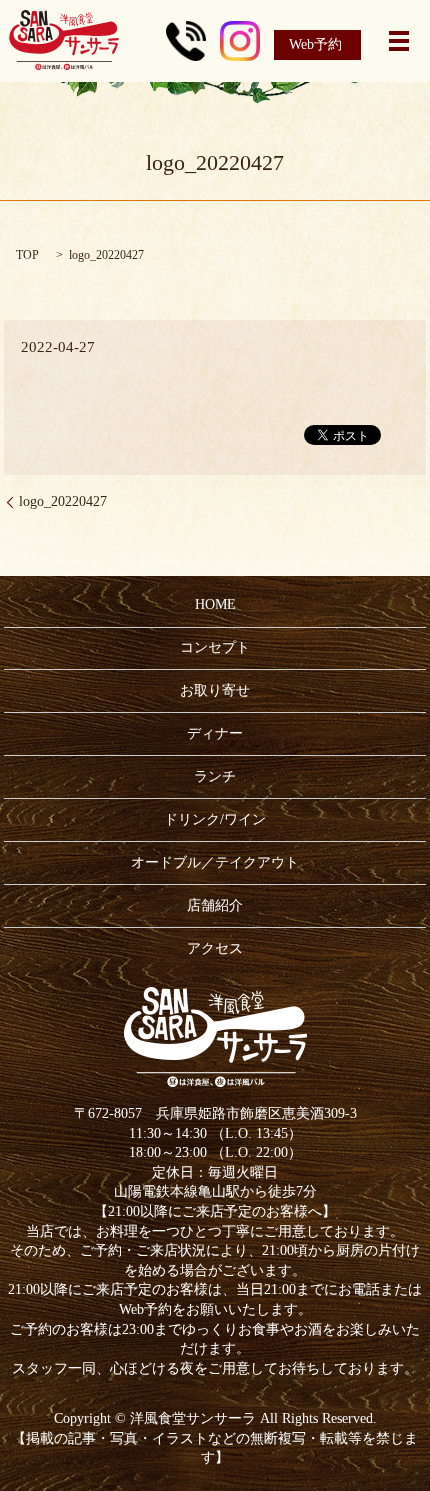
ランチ (215, 776)
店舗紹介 (215, 905)
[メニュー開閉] (399, 41)
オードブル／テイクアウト (215, 862)
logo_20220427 (63, 501)
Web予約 (315, 44)
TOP (27, 255)
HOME (215, 604)
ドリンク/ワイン (215, 819)
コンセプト (215, 647)
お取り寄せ (215, 690)
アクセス (215, 948)
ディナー (215, 733)
